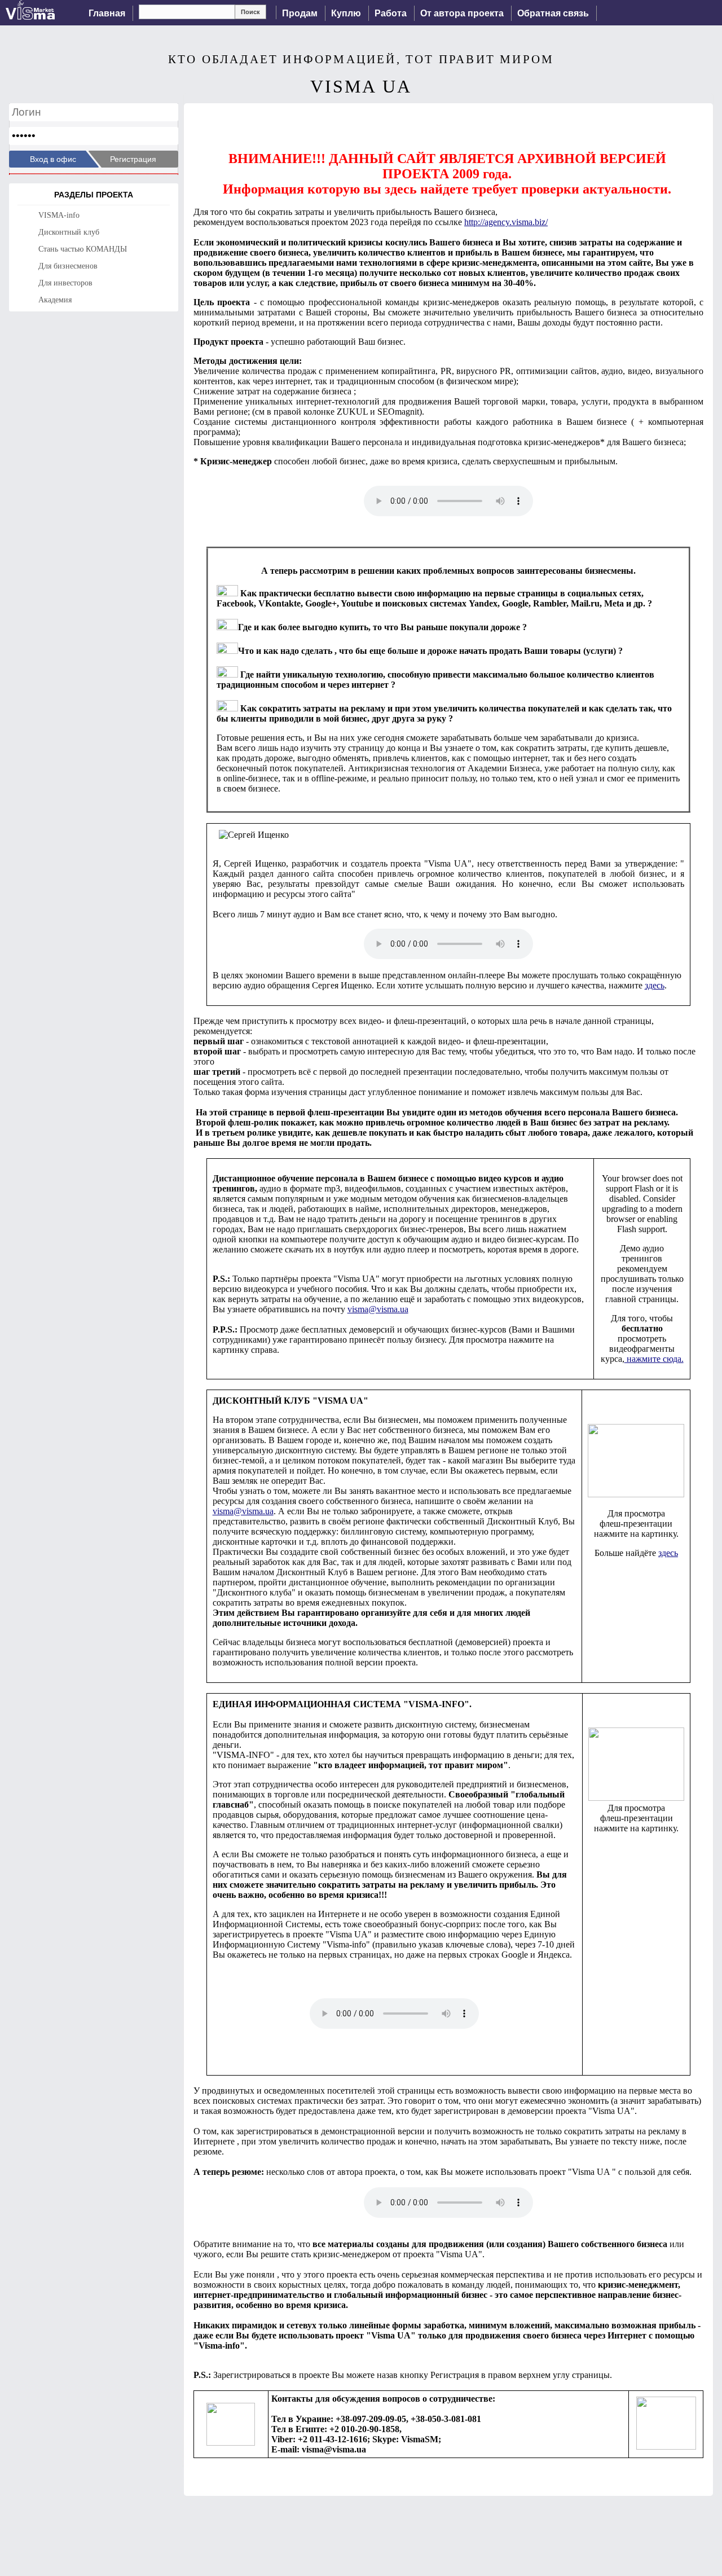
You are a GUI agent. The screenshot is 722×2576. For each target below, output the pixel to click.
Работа (391, 13)
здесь (655, 985)
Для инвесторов (65, 283)
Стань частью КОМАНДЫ (83, 249)
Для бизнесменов (68, 266)
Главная (107, 13)
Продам (300, 13)
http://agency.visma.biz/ (506, 222)
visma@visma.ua (378, 1309)
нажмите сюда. (654, 1359)
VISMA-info (59, 215)
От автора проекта (462, 13)
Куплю (346, 13)
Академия (55, 300)
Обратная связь (553, 13)
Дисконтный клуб (69, 232)
